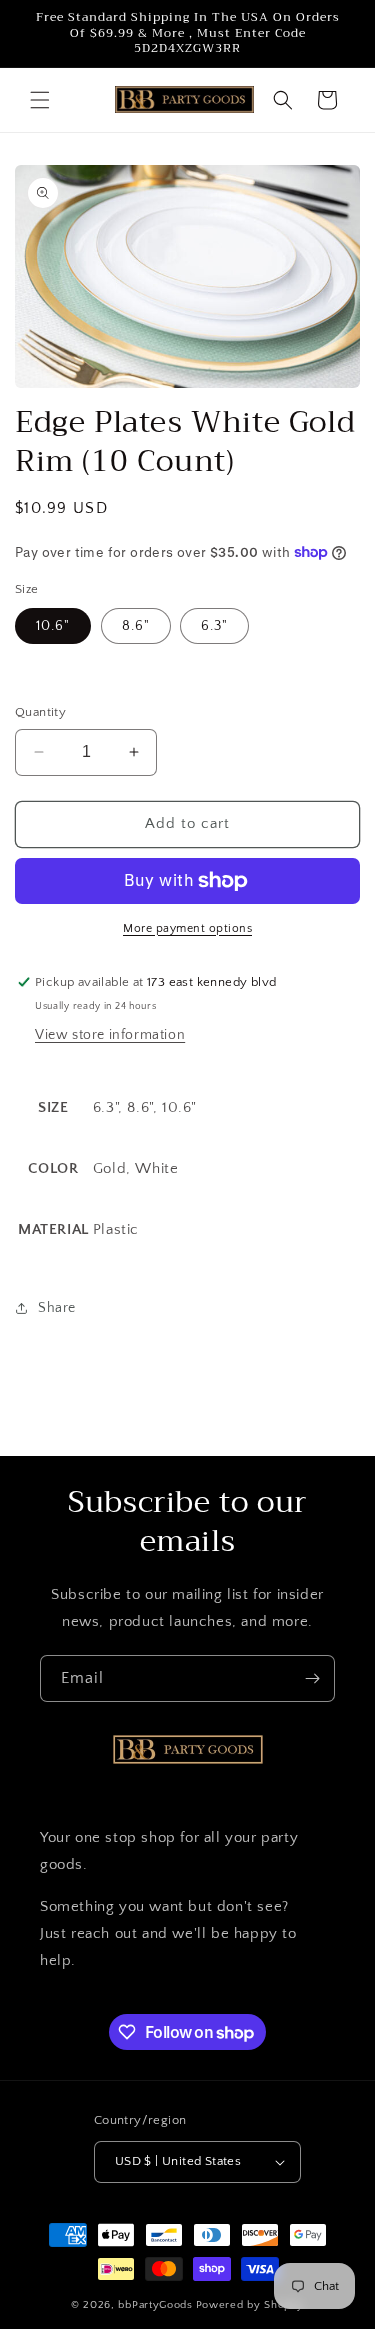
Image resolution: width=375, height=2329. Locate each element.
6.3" (214, 626)
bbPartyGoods (155, 2305)
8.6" (136, 626)
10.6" (53, 626)
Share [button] (57, 1308)
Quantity (40, 712)
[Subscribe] (312, 1678)
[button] (40, 100)
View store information (110, 1035)
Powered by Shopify (250, 2305)
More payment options (187, 928)
